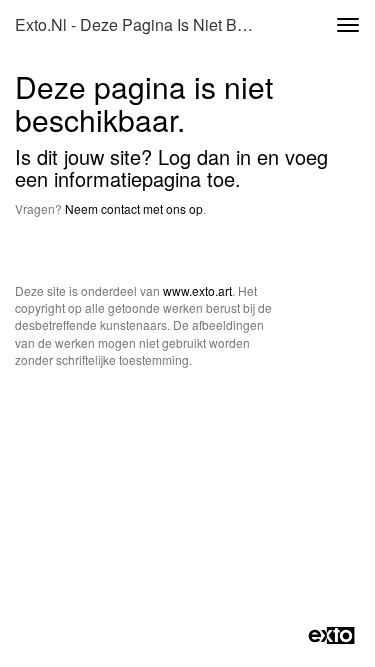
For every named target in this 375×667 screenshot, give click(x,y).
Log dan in (204, 156)
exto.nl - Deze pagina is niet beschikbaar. (143, 24)
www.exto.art (197, 290)
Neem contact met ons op (134, 208)
